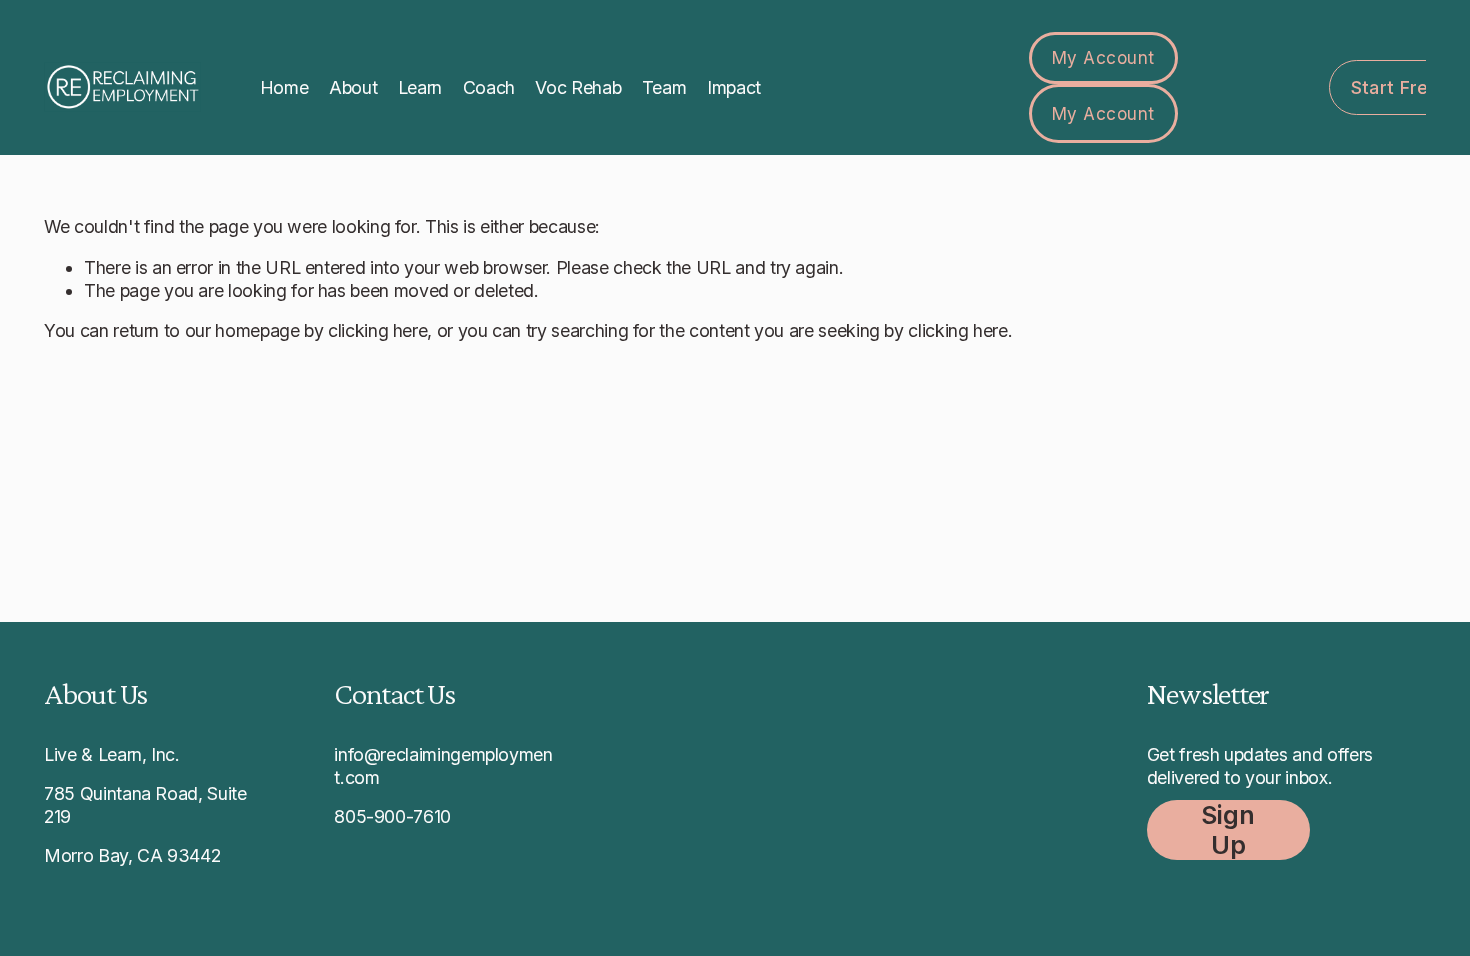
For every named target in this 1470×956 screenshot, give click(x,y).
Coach (489, 87)
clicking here (377, 330)
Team (664, 87)
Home (284, 87)
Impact (734, 87)
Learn (420, 87)
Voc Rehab (578, 87)
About (353, 87)
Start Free (1396, 87)
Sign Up (1228, 830)
